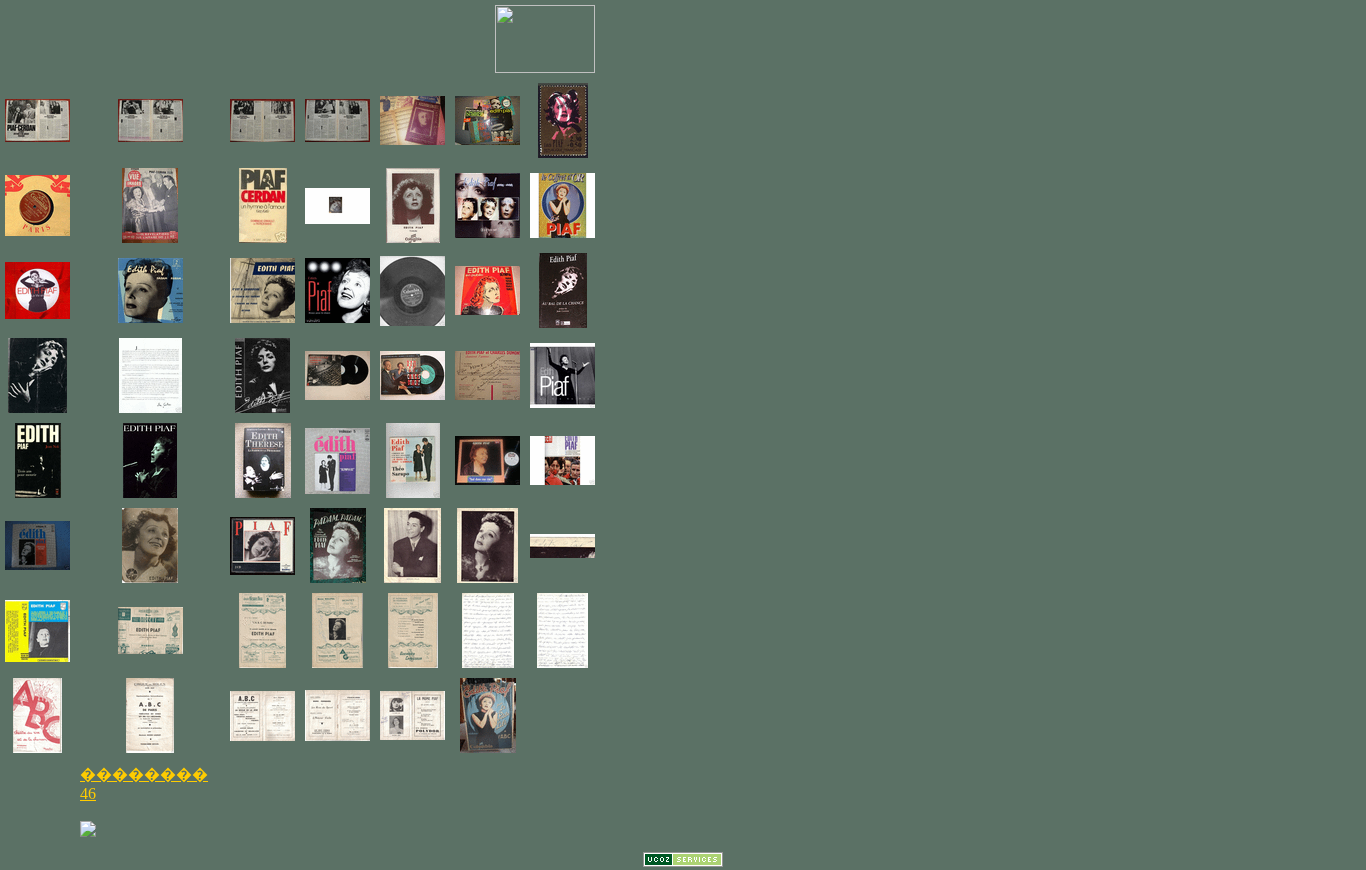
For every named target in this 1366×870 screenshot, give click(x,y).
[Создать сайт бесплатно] (683, 861)
